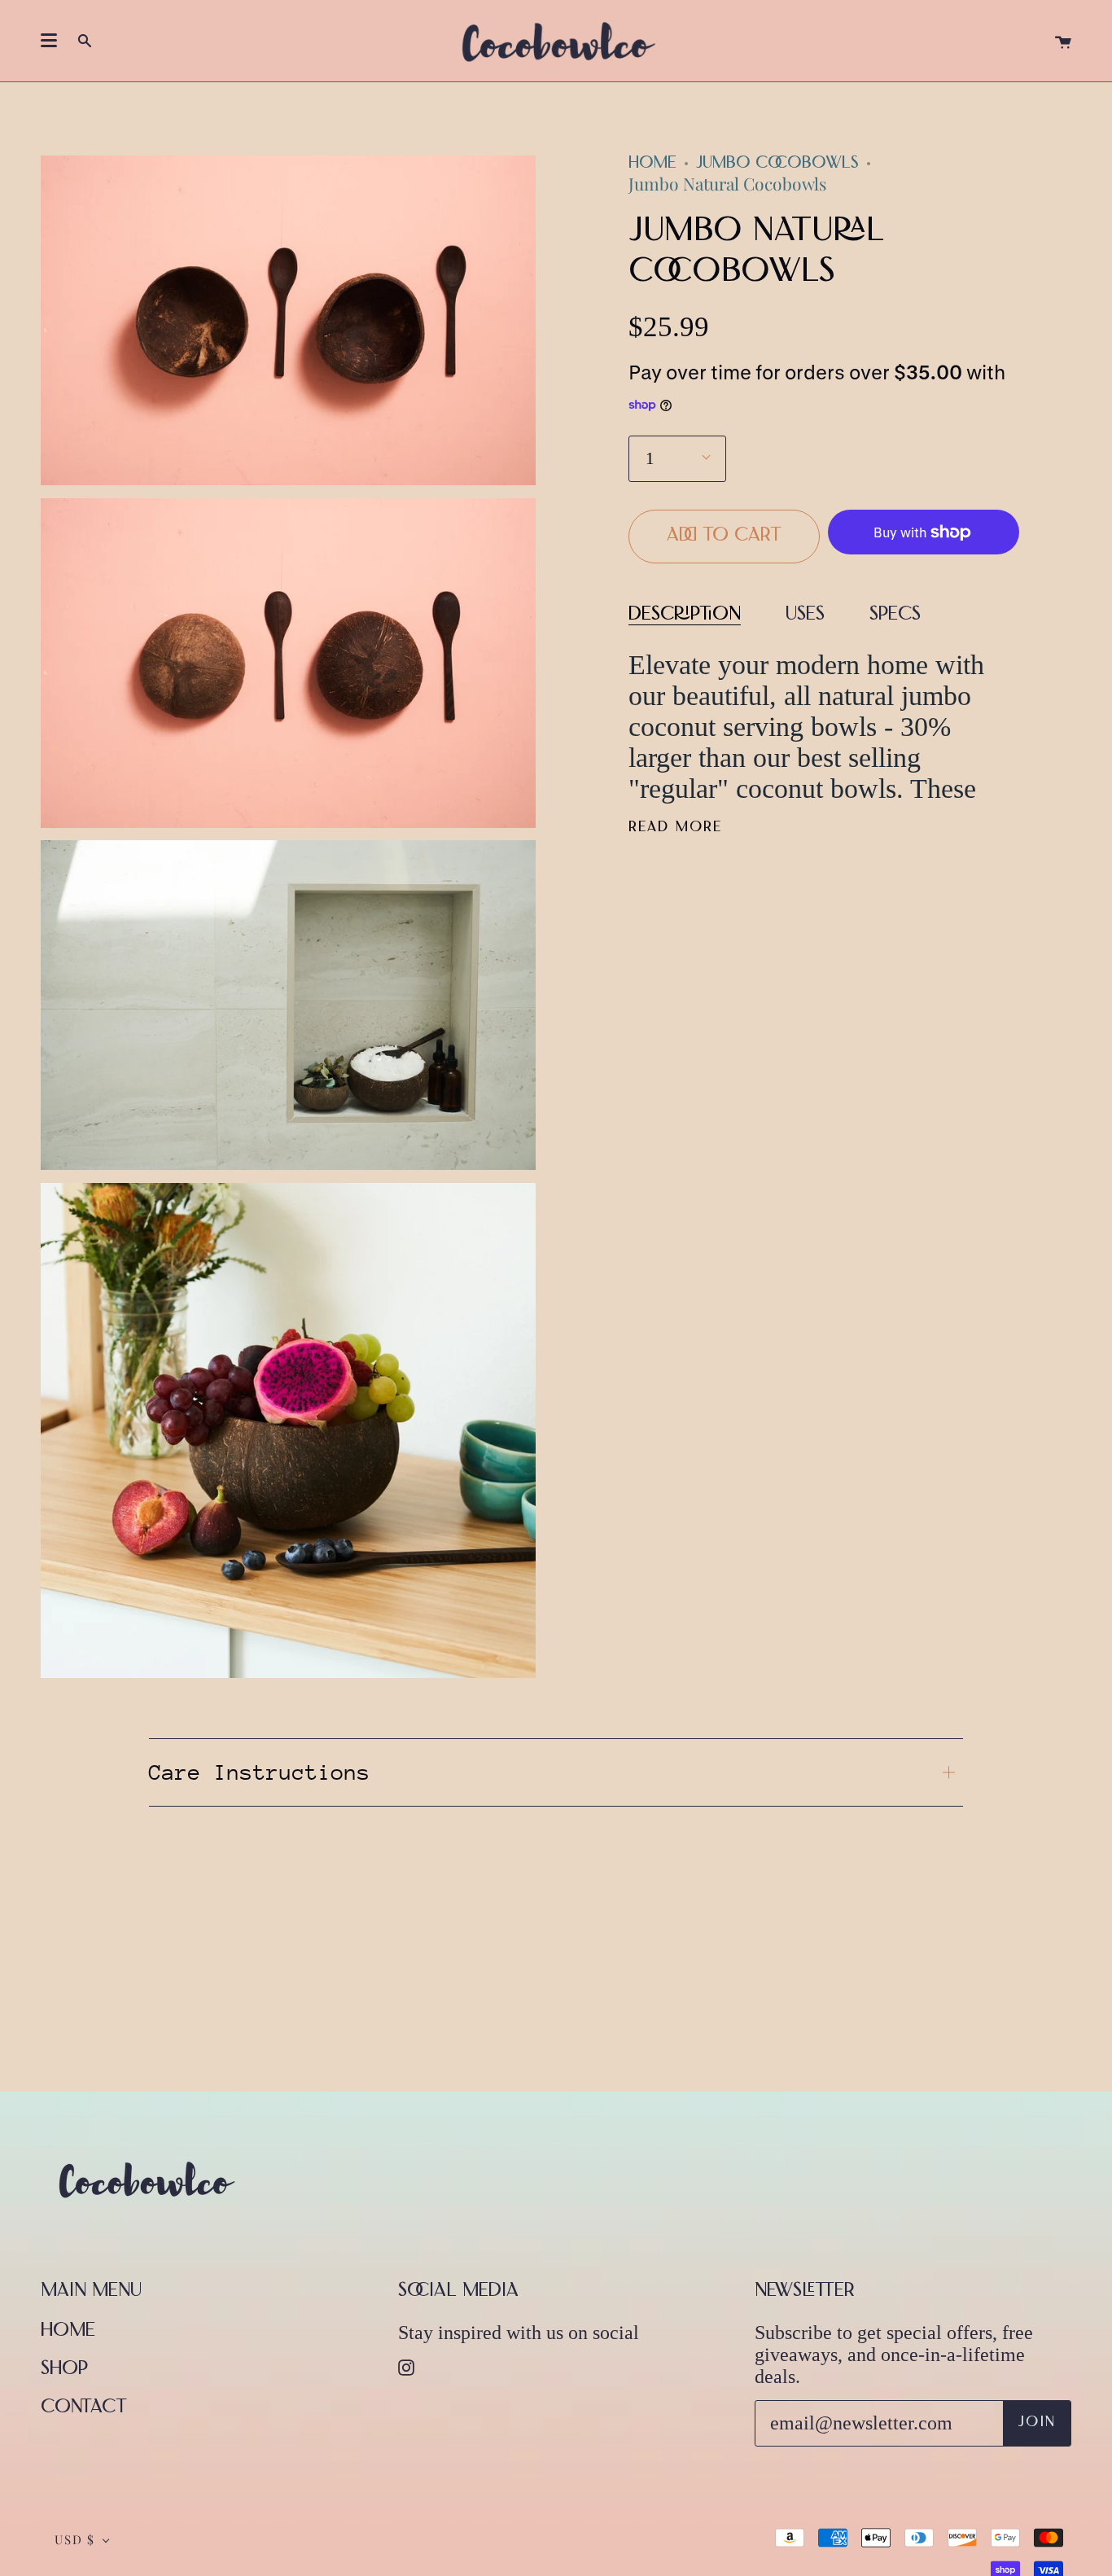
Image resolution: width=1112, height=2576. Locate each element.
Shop (64, 2370)
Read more (675, 828)
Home (652, 164)
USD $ (75, 2539)
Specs (895, 615)
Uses (805, 615)
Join (1037, 2423)
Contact (84, 2408)
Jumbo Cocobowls (777, 164)
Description (685, 615)
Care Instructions (260, 1772)
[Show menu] (49, 41)
